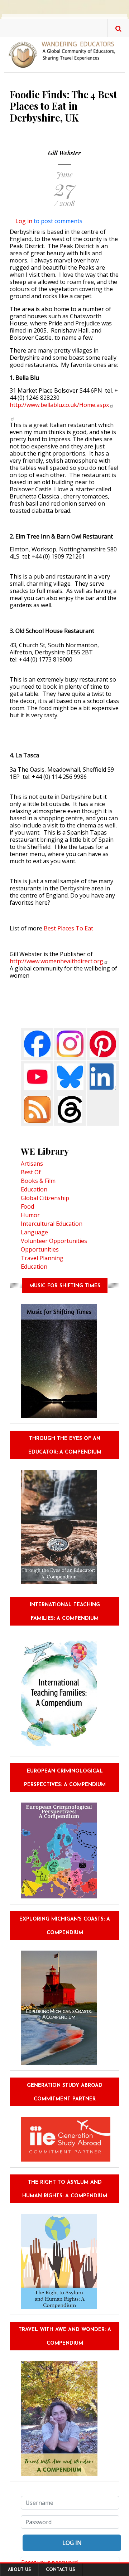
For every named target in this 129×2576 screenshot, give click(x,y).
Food (27, 1206)
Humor (30, 1215)
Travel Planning (42, 1258)
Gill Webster (64, 153)
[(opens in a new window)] (12, 418)
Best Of (31, 1172)
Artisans (32, 1164)
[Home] (64, 54)
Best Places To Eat (68, 928)
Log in (24, 221)
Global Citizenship (45, 1198)
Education (34, 1189)
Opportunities (40, 1249)
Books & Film (38, 1181)
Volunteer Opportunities (54, 1241)
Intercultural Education (52, 1224)
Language (34, 1232)
